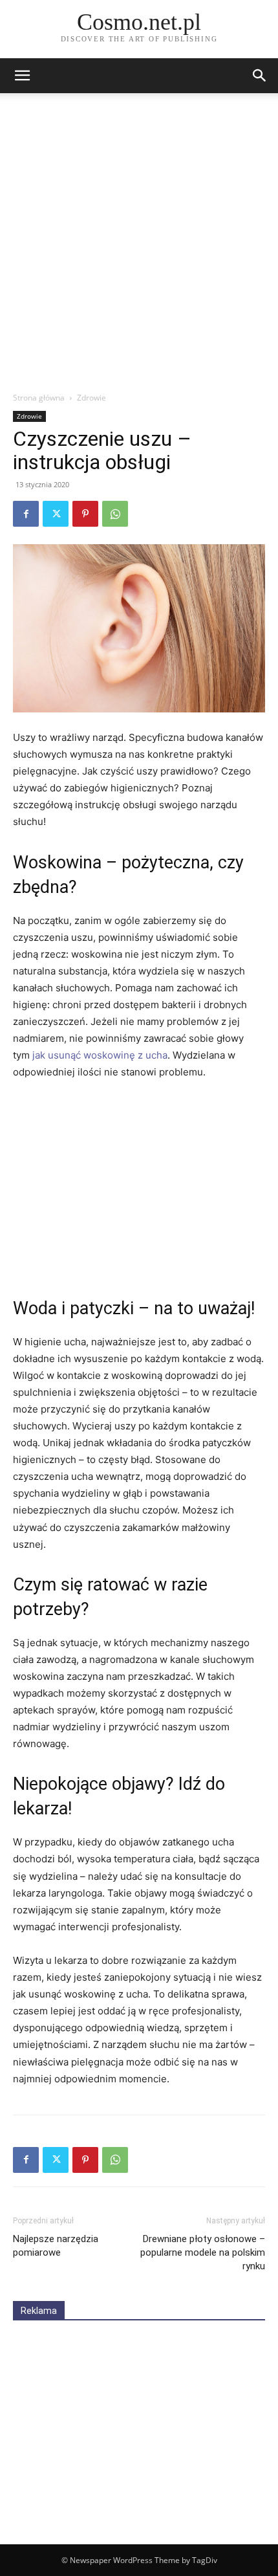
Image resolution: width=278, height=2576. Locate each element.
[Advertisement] (139, 246)
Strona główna (39, 398)
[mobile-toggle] (22, 76)
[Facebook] (26, 514)
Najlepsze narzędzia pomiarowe (56, 2246)
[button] (260, 76)
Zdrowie (91, 398)
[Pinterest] (85, 514)
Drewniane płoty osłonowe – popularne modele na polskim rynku (203, 2252)
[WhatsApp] (115, 514)
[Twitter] (56, 514)
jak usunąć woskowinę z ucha (100, 1055)
